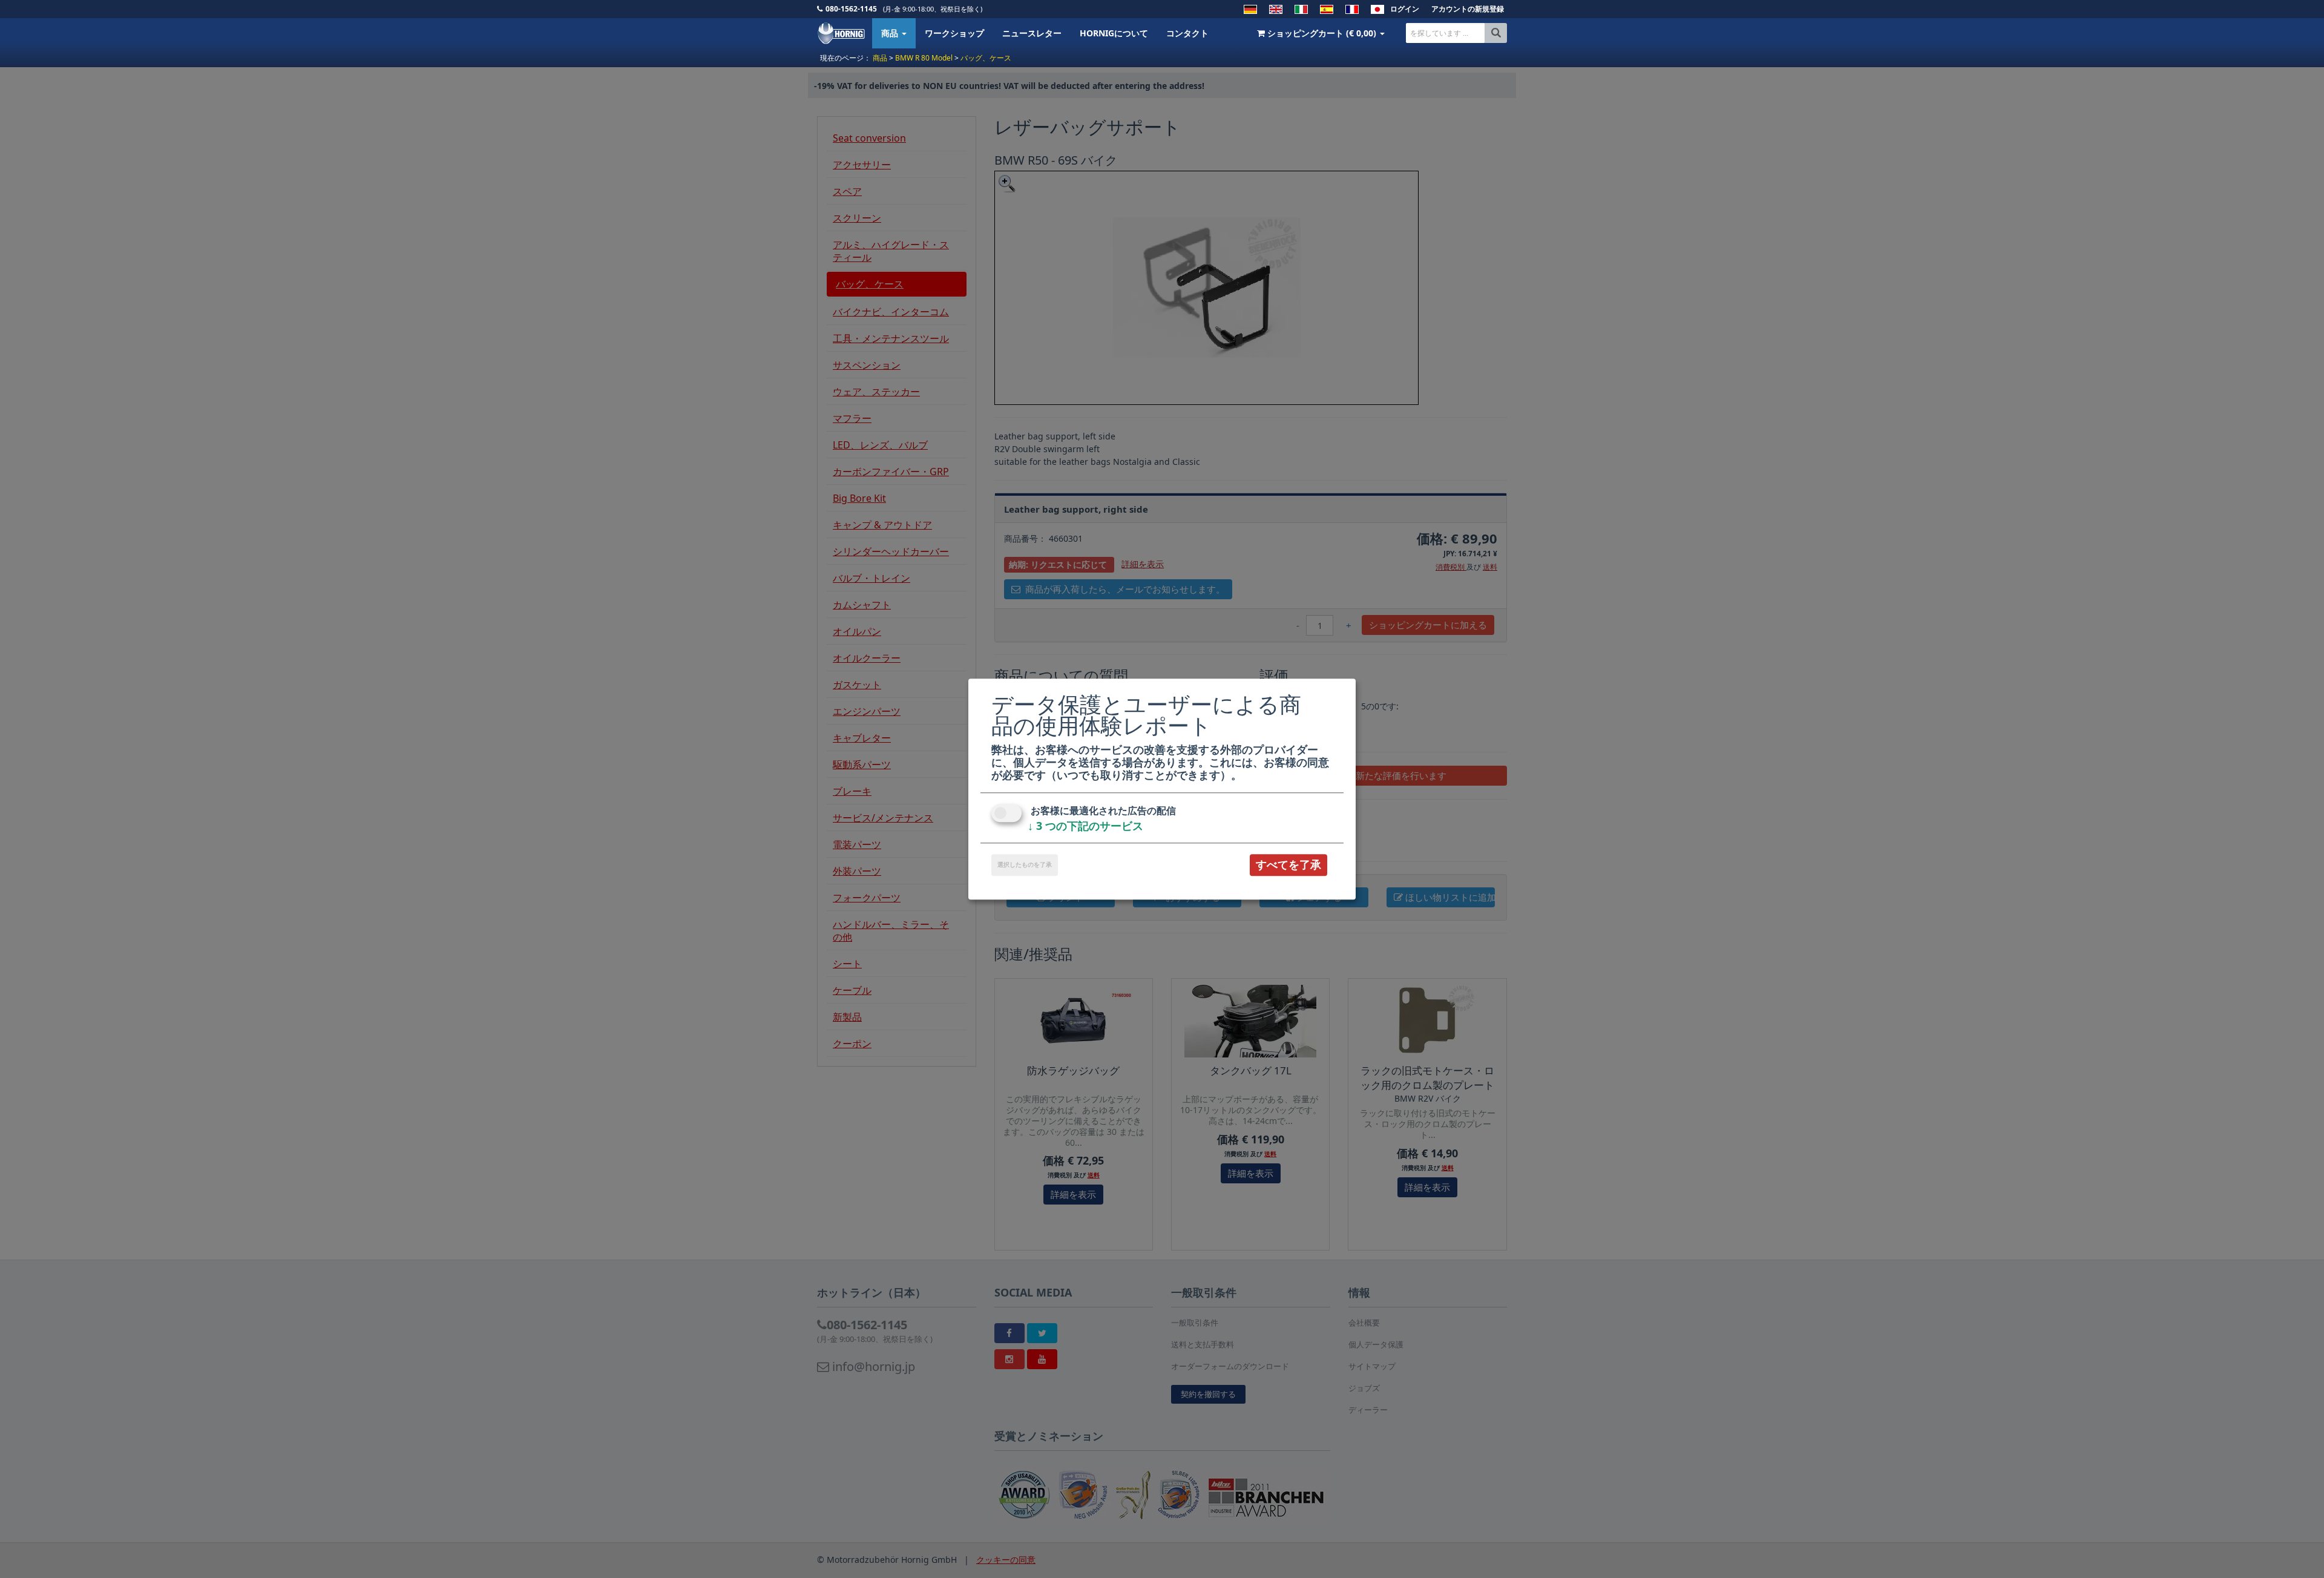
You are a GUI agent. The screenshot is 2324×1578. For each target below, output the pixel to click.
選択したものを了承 (1025, 865)
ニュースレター (1032, 33)
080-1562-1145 (851, 9)
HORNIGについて (1114, 33)
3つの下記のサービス (1085, 826)
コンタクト (1187, 33)
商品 (891, 33)
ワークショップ (954, 33)
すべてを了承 (1288, 865)
